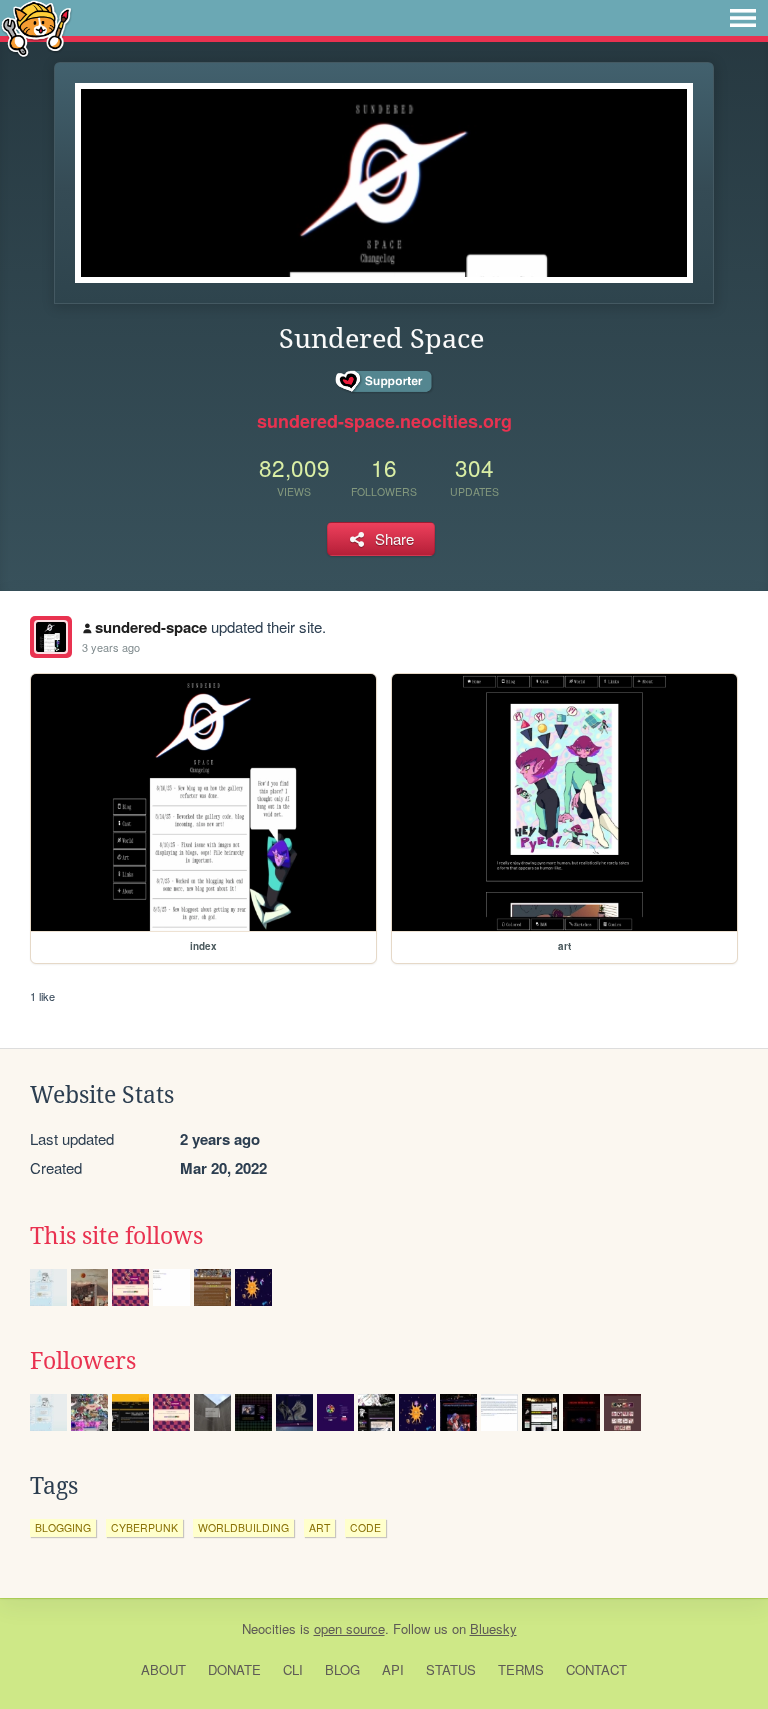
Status (451, 1669)
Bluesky (493, 1628)
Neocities (269, 1628)
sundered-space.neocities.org (384, 421)
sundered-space (151, 627)
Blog (342, 1669)
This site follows (116, 1236)
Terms (521, 1669)
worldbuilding (243, 1527)
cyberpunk (144, 1527)
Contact (596, 1669)
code (365, 1527)
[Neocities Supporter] (384, 382)
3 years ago (111, 647)
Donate (234, 1669)
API (393, 1669)
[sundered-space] (51, 637)
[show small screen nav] (743, 18)
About (163, 1669)
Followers (83, 1361)
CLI (293, 1669)
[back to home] (36, 27)
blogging (63, 1527)
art (319, 1527)
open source (349, 1628)
